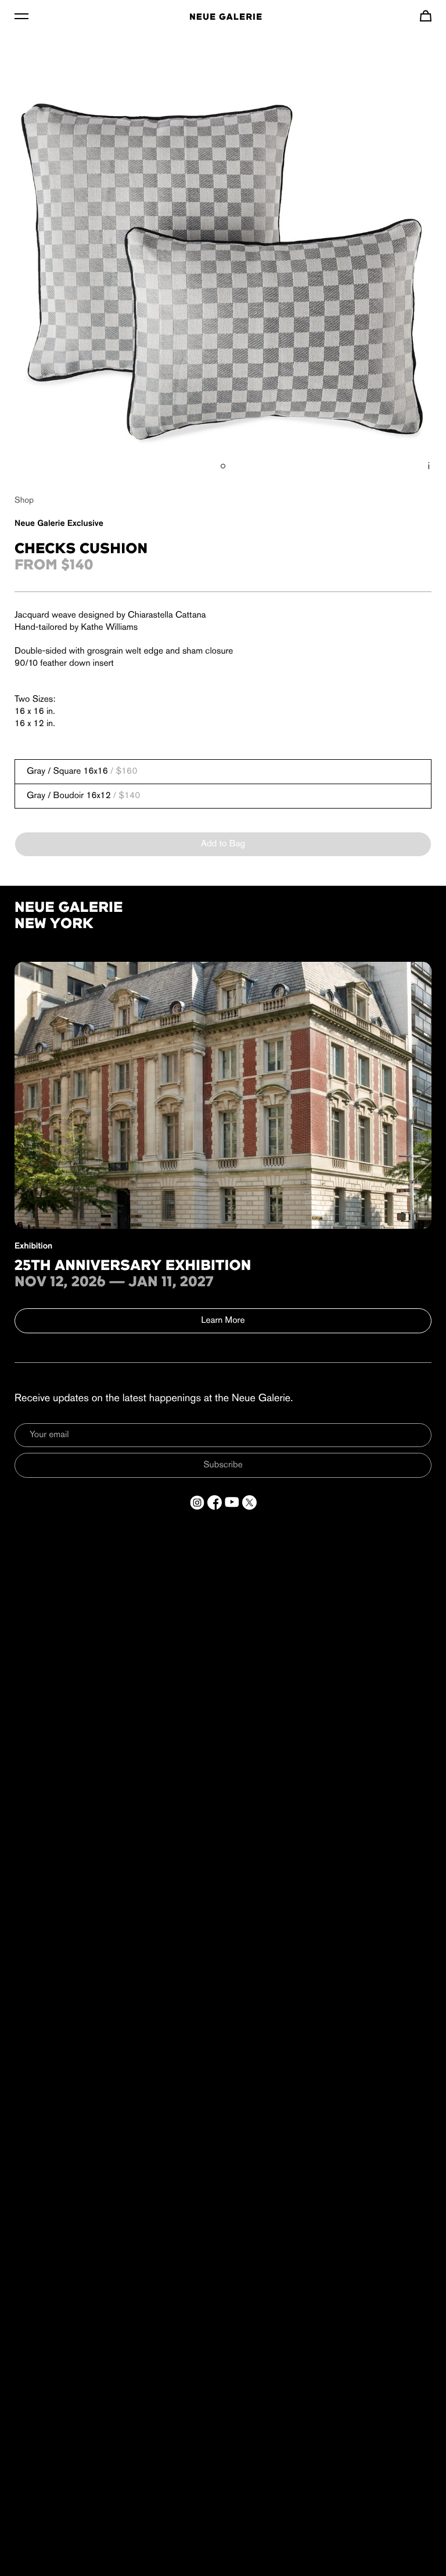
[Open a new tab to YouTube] (232, 1502)
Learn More (223, 1321)
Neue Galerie (226, 17)
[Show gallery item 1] (223, 466)
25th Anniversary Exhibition (133, 1267)
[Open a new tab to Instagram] (197, 1502)
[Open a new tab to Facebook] (215, 1502)
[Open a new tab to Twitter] (249, 1502)
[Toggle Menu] (21, 16)
